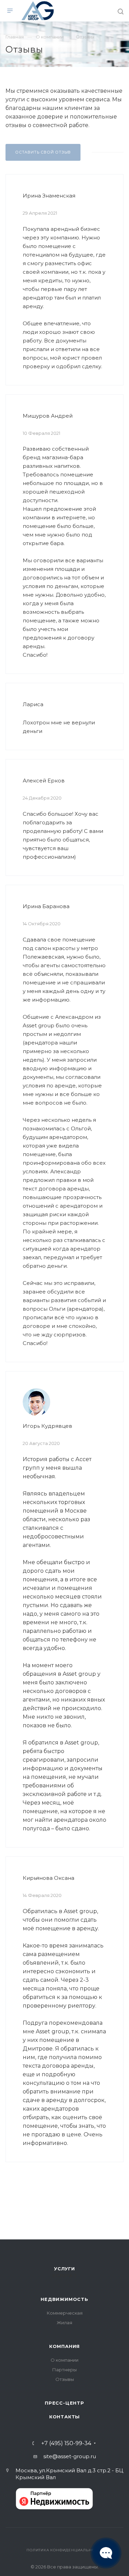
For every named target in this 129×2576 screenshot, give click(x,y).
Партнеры (64, 2370)
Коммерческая (65, 2313)
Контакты (64, 2417)
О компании (64, 2360)
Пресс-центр (64, 2403)
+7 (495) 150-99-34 (66, 2443)
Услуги (64, 2269)
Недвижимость (64, 2299)
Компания (64, 2346)
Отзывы (65, 2379)
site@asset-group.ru (70, 2456)
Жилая (64, 2323)
